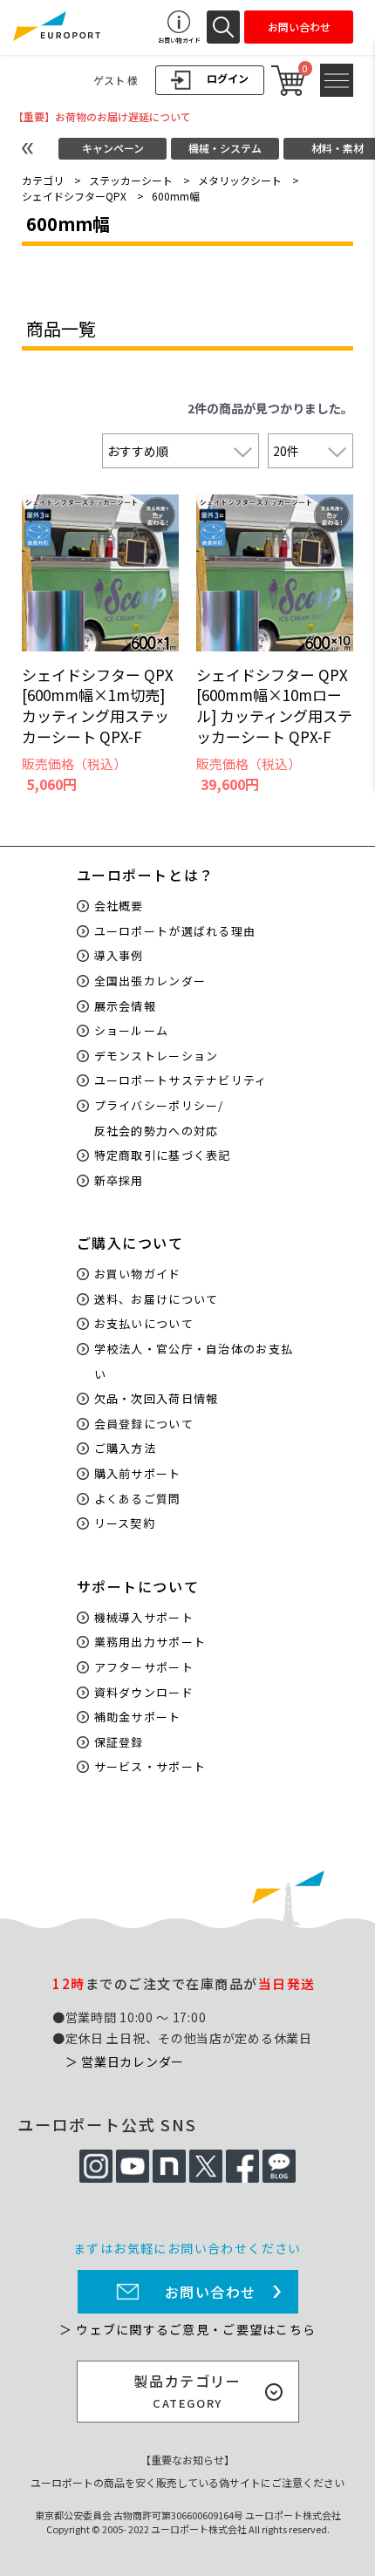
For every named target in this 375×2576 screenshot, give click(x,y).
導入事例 (119, 955)
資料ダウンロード (144, 1692)
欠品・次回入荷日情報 (157, 1398)
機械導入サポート (144, 1617)
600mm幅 (176, 196)
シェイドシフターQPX (74, 196)
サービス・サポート (150, 1766)
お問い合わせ (211, 2292)
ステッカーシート (131, 180)
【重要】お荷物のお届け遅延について (102, 116)
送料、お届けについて (157, 1299)
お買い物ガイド (138, 1274)
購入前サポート (138, 1473)
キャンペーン (113, 148)
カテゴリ (43, 180)
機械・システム (225, 148)
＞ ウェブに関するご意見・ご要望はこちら (187, 2329)
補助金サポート (138, 1717)
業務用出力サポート (150, 1642)
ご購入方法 (126, 1448)
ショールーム (132, 1030)
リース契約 (125, 1523)
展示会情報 (126, 1006)
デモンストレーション (157, 1056)
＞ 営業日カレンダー (125, 2061)
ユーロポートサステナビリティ (181, 1080)
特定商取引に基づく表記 (163, 1155)
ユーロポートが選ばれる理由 (175, 931)
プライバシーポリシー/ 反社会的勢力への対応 (159, 1118)
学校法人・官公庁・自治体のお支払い (194, 1361)
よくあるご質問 (138, 1499)
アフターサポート (144, 1667)
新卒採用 (119, 1180)
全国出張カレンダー (150, 981)
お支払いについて (144, 1323)
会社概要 (119, 906)
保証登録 (119, 1742)
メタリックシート (240, 180)
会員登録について (144, 1424)
